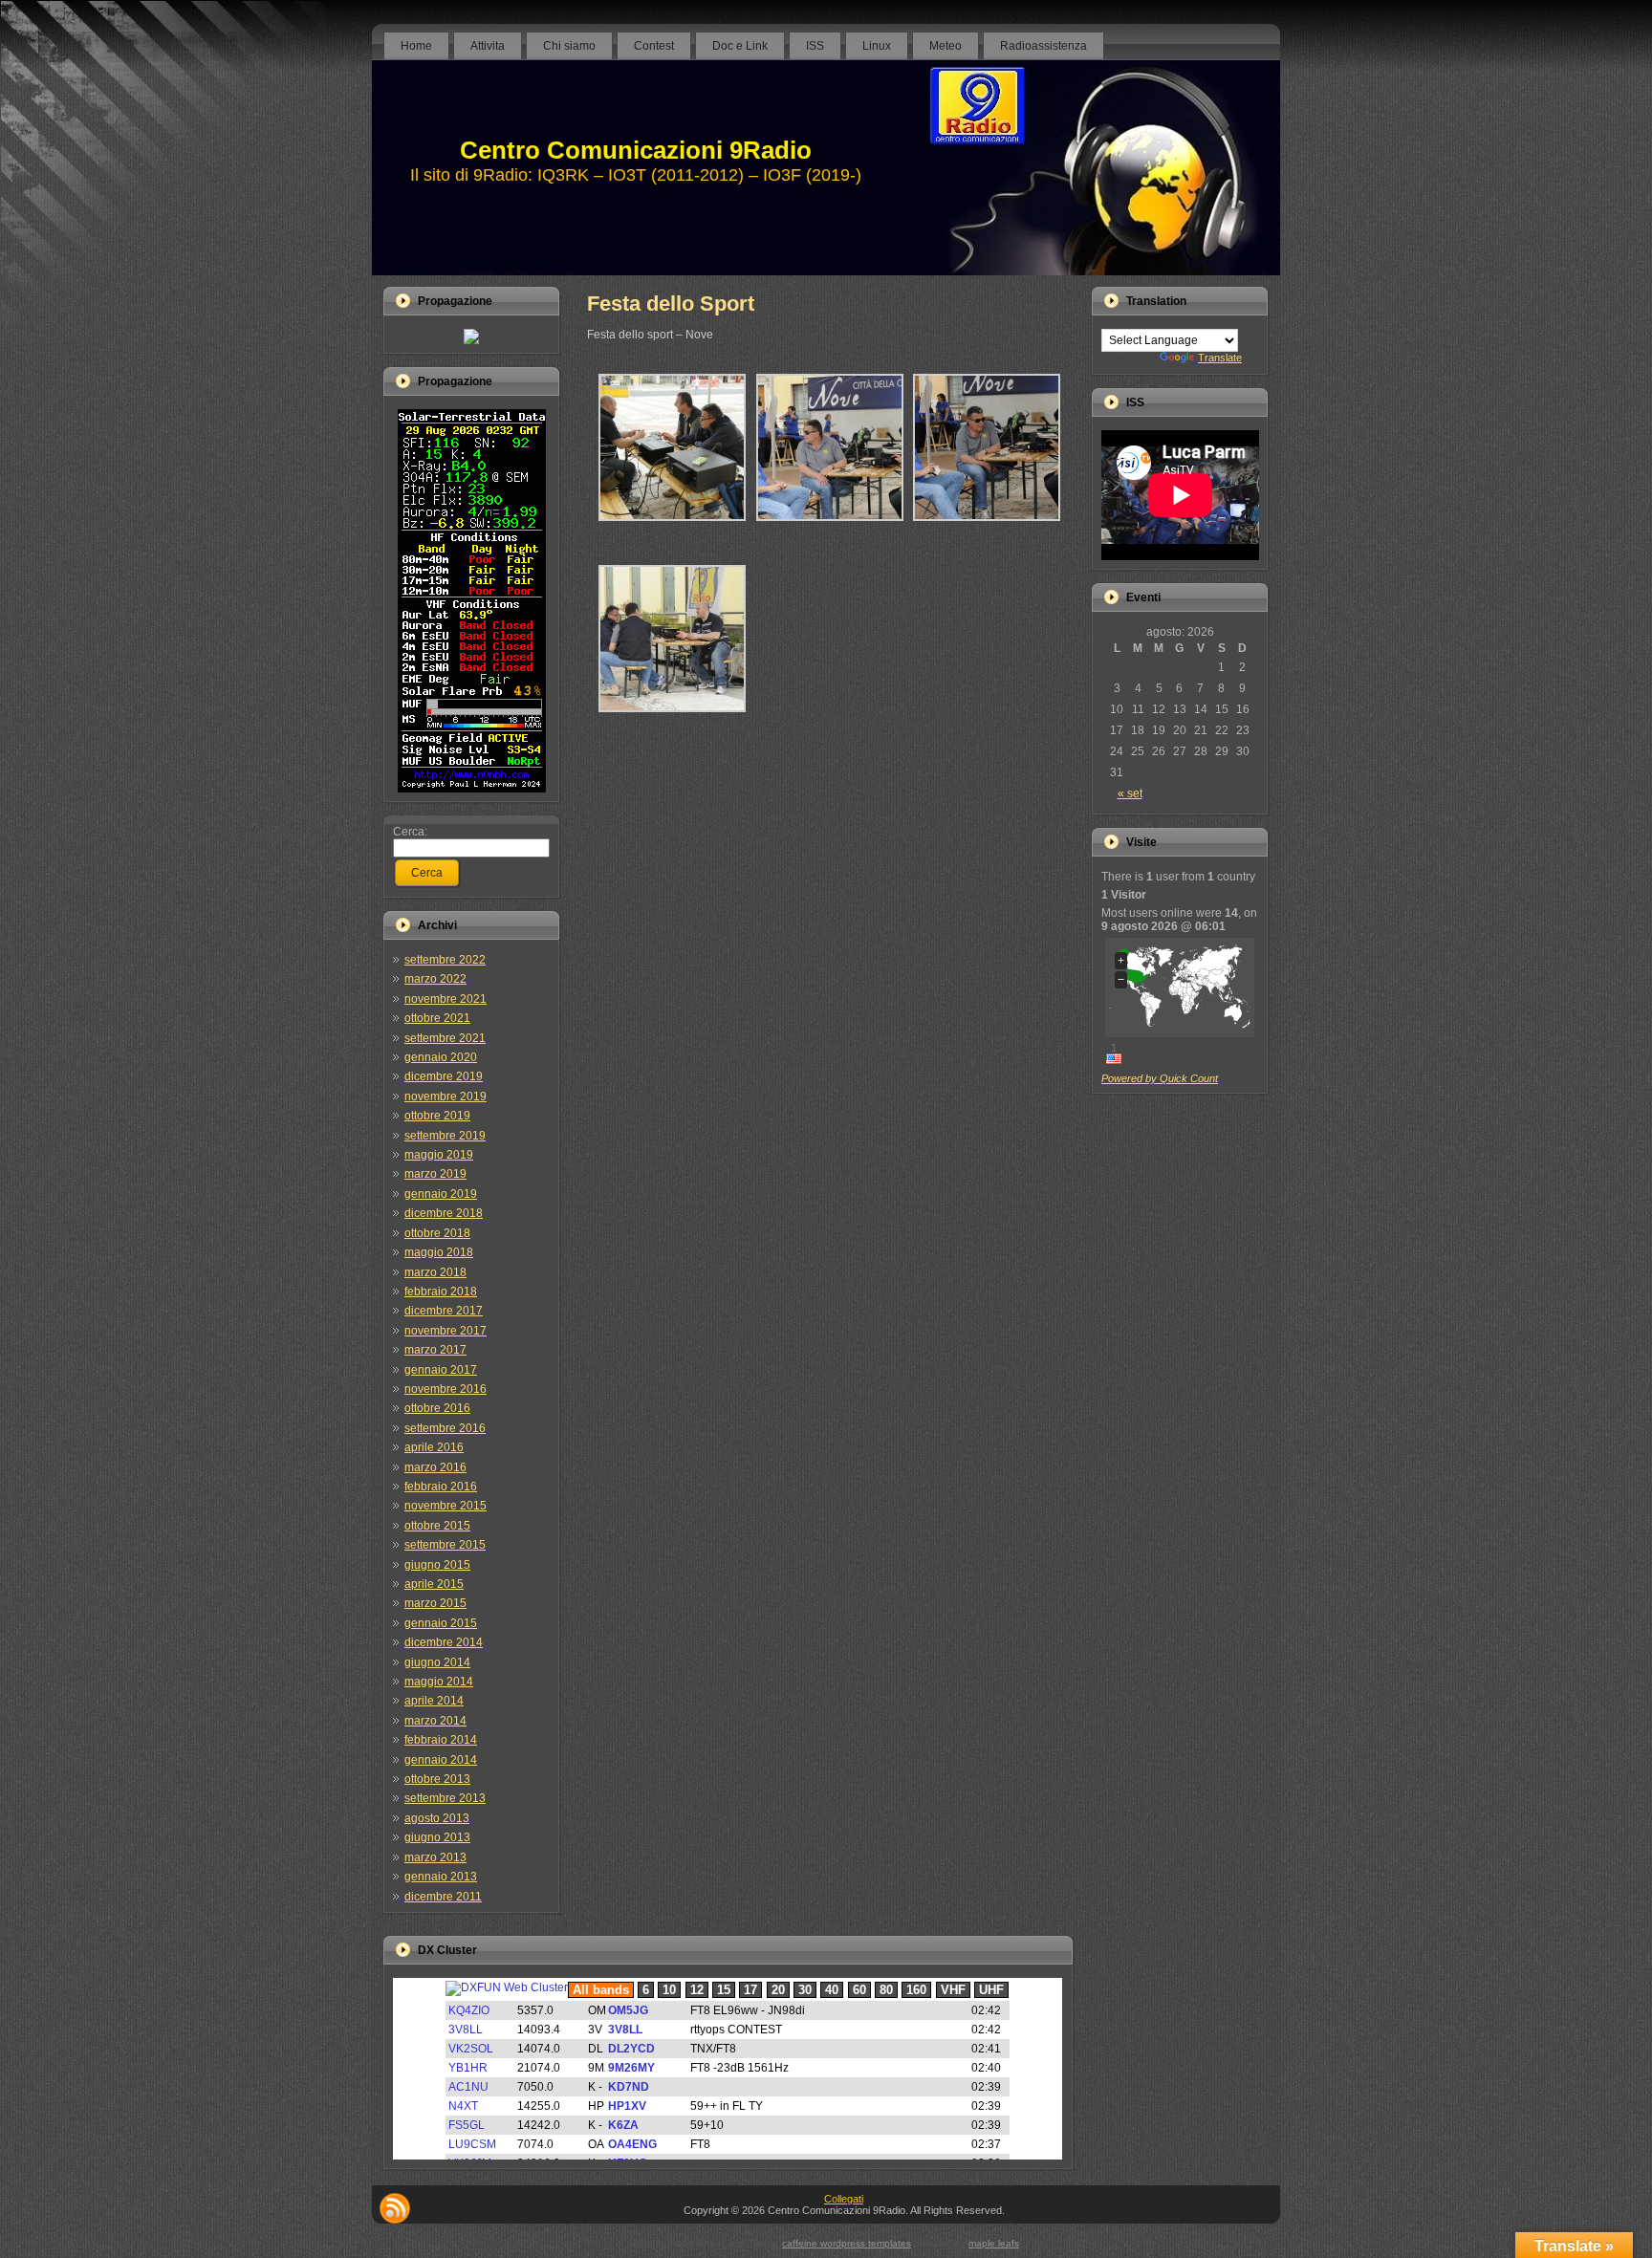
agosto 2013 (437, 1818)
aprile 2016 (434, 1447)
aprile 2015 (434, 1584)
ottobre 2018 (437, 1233)
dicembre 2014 (444, 1642)
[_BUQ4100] (672, 529)
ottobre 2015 (437, 1526)
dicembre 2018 (444, 1213)
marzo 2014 (435, 1721)
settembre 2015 (445, 1545)
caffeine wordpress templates (847, 2243)
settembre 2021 (445, 1038)
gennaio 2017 (441, 1370)
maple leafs (994, 2243)
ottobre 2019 (437, 1116)
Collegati (844, 2199)
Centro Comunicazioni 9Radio (636, 150)
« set (1130, 793)
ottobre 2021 (437, 1018)
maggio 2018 (439, 1252)
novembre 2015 (446, 1506)
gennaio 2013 (441, 1877)
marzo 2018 (435, 1272)
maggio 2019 (439, 1155)
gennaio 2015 (441, 1623)
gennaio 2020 (441, 1057)
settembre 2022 (445, 960)
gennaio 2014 (441, 1760)
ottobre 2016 (437, 1408)
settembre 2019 (445, 1136)
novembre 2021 (446, 999)
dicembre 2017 (444, 1311)
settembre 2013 (445, 1798)
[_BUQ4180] (830, 529)
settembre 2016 (445, 1428)
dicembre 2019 (444, 1076)
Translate (1220, 358)
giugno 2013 (437, 1837)
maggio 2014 (439, 1682)
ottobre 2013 (437, 1779)
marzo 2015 (435, 1603)
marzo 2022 (435, 979)
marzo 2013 (435, 1857)
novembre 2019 (446, 1096)
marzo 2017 (435, 1350)
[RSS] (395, 2208)
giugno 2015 (437, 1565)
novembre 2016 (446, 1389)
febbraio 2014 (441, 1740)
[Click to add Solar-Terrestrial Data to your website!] (472, 789)
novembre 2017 (446, 1331)
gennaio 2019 (441, 1194)
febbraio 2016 (441, 1487)
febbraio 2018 (441, 1292)
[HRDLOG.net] (471, 340)
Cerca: (410, 832)
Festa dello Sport (671, 304)
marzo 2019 (435, 1174)
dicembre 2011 (443, 1897)
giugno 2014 (437, 1662)
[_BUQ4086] (672, 720)
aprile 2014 (434, 1701)
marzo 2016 (435, 1467)
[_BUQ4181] (987, 529)
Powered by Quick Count (1160, 1078)
